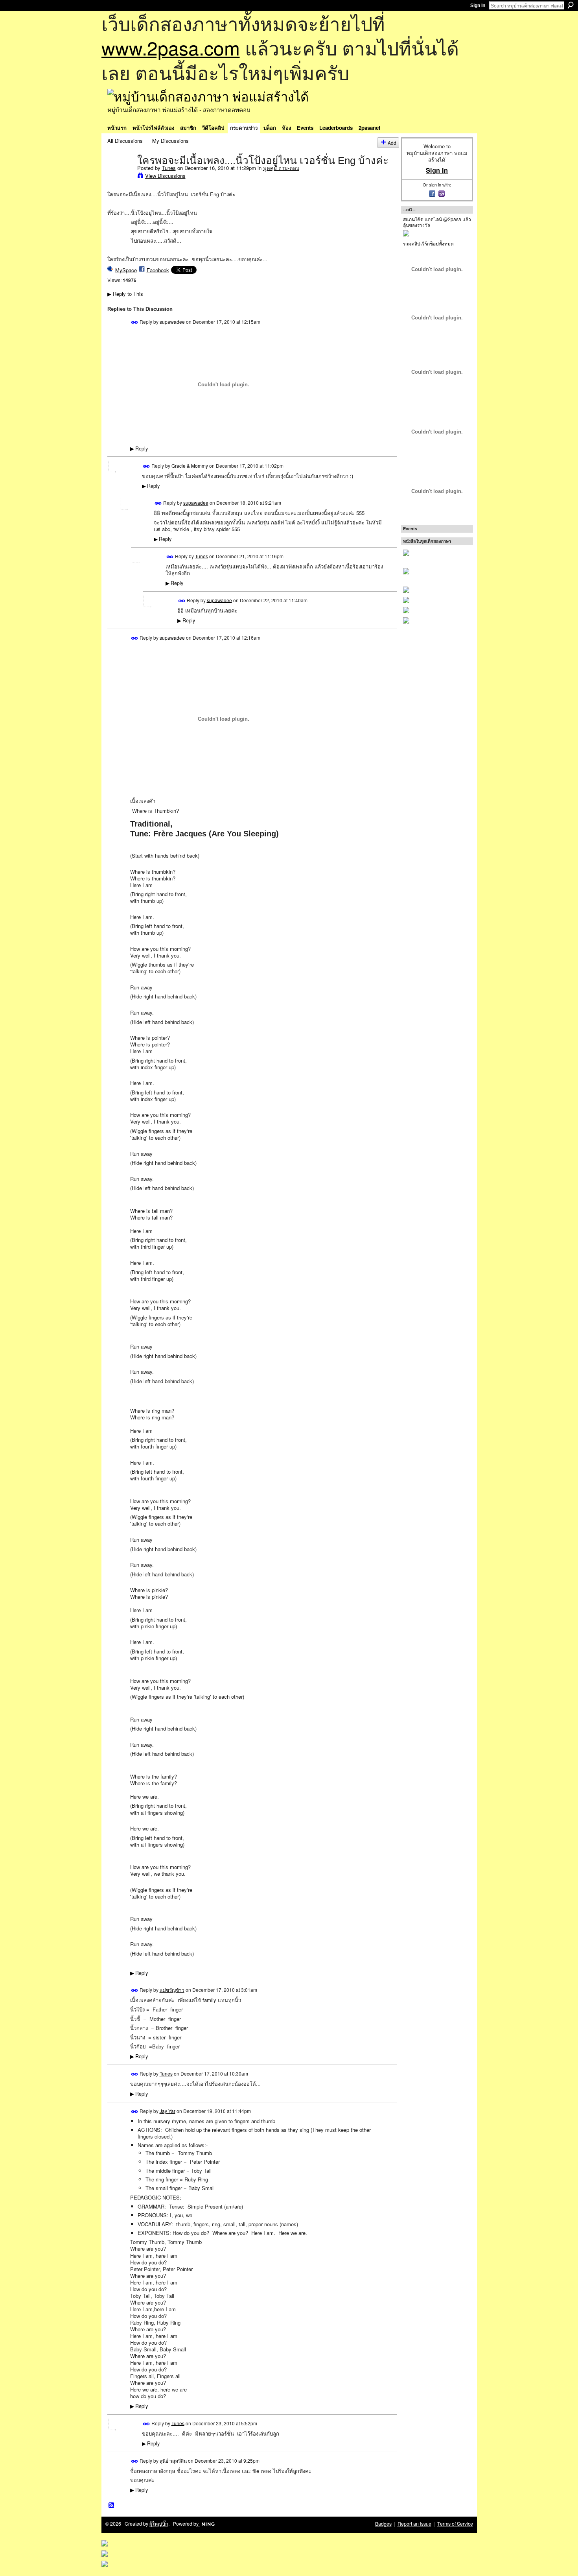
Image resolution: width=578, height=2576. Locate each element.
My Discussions (170, 141)
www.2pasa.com (171, 47)
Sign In (478, 6)
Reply (139, 448)
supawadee (172, 321)
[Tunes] (120, 177)
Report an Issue (414, 2524)
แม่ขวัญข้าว (172, 1990)
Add (392, 143)
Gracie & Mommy (190, 465)
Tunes (169, 168)
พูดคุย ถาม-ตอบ (281, 168)
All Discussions (125, 141)
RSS (112, 2506)
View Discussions (165, 176)
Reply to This (125, 294)
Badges (383, 2524)
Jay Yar (168, 2111)
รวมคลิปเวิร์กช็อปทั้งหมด (428, 243)
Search (571, 5)
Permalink (135, 322)
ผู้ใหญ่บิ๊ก (159, 2524)
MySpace (126, 270)
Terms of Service (455, 2524)
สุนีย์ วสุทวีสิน (173, 2460)
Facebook (158, 270)
